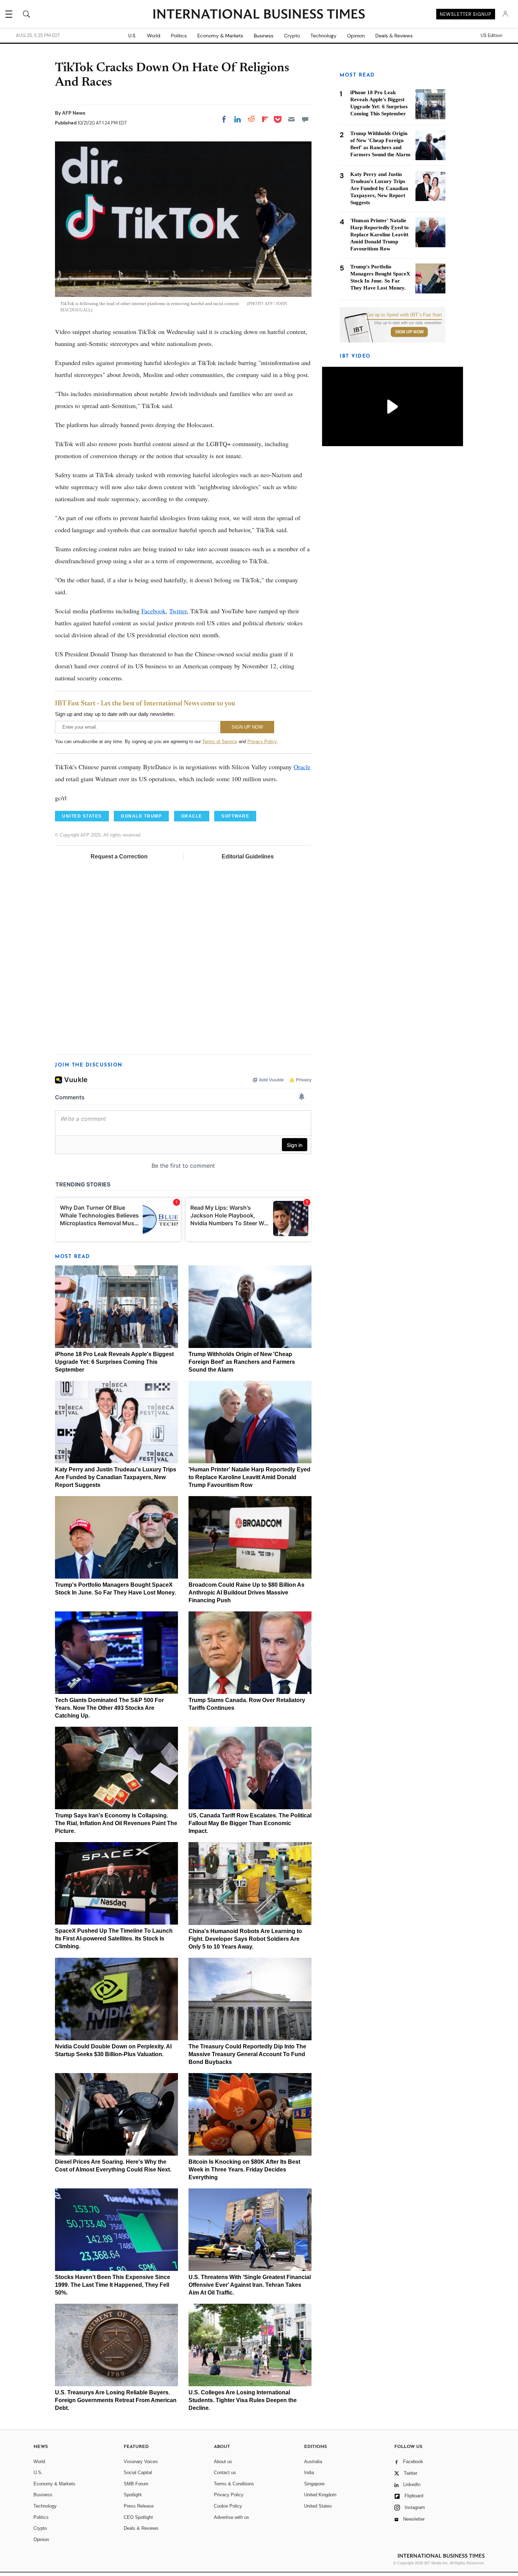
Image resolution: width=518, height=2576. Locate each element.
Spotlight (133, 2495)
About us (223, 2462)
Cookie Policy (228, 2506)
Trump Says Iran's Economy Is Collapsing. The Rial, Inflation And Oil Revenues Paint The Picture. (116, 1823)
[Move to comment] (305, 119)
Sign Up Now (409, 332)
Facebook (153, 611)
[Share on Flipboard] (265, 119)
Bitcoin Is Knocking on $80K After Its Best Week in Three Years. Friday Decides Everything (244, 2170)
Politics (179, 36)
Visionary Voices (141, 2462)
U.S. (132, 36)
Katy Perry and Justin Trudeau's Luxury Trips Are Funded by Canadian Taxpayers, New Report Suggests (116, 1477)
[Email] (291, 119)
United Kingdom (320, 2495)
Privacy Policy (262, 742)
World (154, 36)
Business (264, 36)
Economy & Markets (220, 36)
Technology (323, 36)
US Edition (491, 36)
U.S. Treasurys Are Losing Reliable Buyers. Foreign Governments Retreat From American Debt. (116, 2400)
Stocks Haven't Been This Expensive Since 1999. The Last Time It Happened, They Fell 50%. (113, 2285)
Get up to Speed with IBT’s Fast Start (404, 315)
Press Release (139, 2506)
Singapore (314, 2484)
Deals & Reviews (394, 36)
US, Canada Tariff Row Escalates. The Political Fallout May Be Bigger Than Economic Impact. (250, 1823)
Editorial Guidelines (248, 856)
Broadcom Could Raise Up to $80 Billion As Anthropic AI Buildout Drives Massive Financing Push (246, 1593)
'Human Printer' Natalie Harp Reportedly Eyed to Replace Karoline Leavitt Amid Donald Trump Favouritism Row (249, 1477)
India (309, 2472)
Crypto (292, 36)
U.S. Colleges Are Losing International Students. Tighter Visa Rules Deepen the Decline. (243, 2400)
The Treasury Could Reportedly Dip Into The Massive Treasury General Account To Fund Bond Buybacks (247, 2054)
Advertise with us (232, 2517)
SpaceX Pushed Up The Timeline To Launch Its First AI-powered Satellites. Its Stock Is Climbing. (114, 1939)
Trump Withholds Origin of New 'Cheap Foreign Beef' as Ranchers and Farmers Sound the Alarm (242, 1362)
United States (318, 2506)
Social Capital (138, 2472)
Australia (313, 2462)
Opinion (356, 36)
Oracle (302, 767)
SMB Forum (136, 2484)
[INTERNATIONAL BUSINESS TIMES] (259, 15)
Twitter (178, 611)
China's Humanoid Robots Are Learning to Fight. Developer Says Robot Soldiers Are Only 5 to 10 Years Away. (245, 1939)
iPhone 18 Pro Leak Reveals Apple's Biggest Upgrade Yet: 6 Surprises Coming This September (114, 1362)
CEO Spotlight (138, 2517)
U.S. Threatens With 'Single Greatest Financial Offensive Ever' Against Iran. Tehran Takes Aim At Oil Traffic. (250, 2285)
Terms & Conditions (234, 2484)
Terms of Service (220, 742)
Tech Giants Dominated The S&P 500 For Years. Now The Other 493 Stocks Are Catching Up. (109, 1708)
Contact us (225, 2472)
